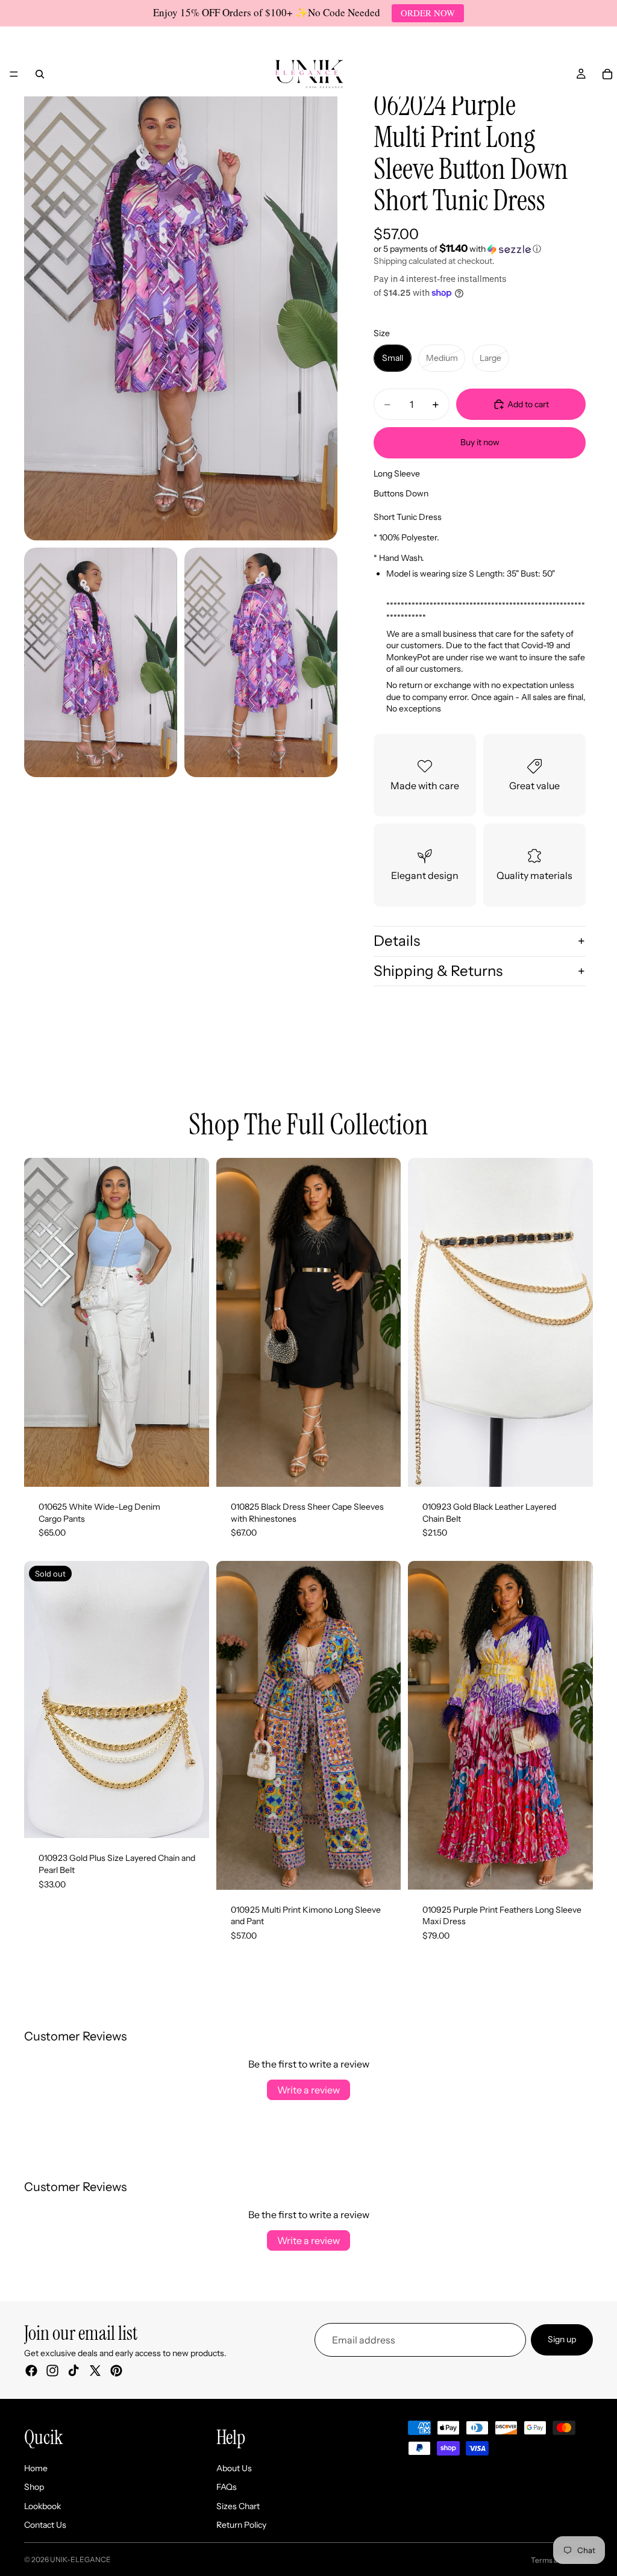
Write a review (308, 2090)
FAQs (227, 2487)
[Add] (574, 1468)
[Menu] (14, 74)
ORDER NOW (428, 13)
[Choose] (190, 1468)
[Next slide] (191, 1322)
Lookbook (42, 2506)
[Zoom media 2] (101, 662)
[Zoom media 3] (261, 662)
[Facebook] (31, 2370)
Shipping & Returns (438, 971)
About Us (234, 2468)
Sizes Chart (238, 2506)
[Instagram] (52, 2370)
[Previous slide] (42, 1322)
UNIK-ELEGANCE (80, 2559)
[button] (480, 249)
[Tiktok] (74, 2370)
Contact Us (45, 2525)
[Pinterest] (116, 2370)
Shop (34, 2487)
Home (36, 2468)
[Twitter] (95, 2370)
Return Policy (241, 2525)
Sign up (562, 2339)
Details (397, 941)
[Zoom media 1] (181, 305)
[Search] (40, 74)
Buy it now (480, 442)
